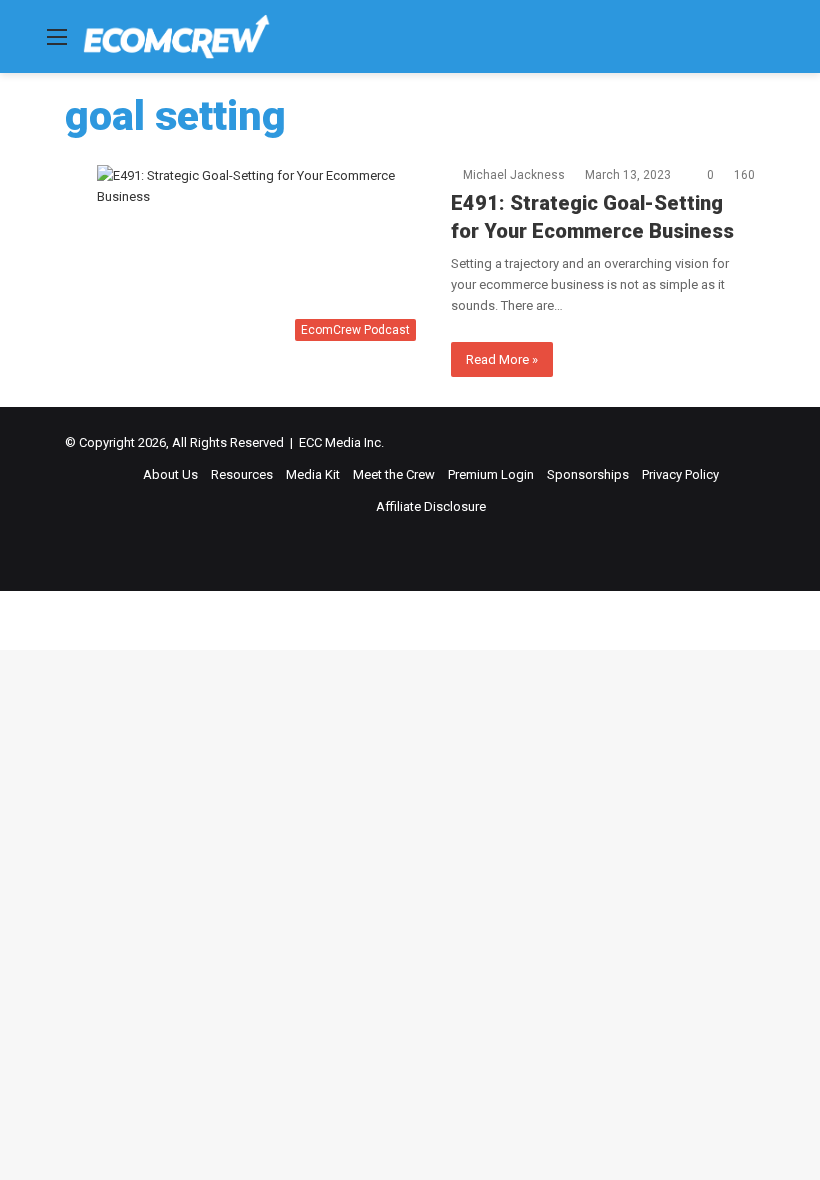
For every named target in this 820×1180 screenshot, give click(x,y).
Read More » (502, 359)
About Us (170, 474)
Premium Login (491, 474)
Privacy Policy (680, 474)
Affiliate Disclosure (431, 506)
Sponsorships (588, 474)
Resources (242, 474)
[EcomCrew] (177, 36)
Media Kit (313, 474)
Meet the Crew (394, 474)
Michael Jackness (514, 175)
